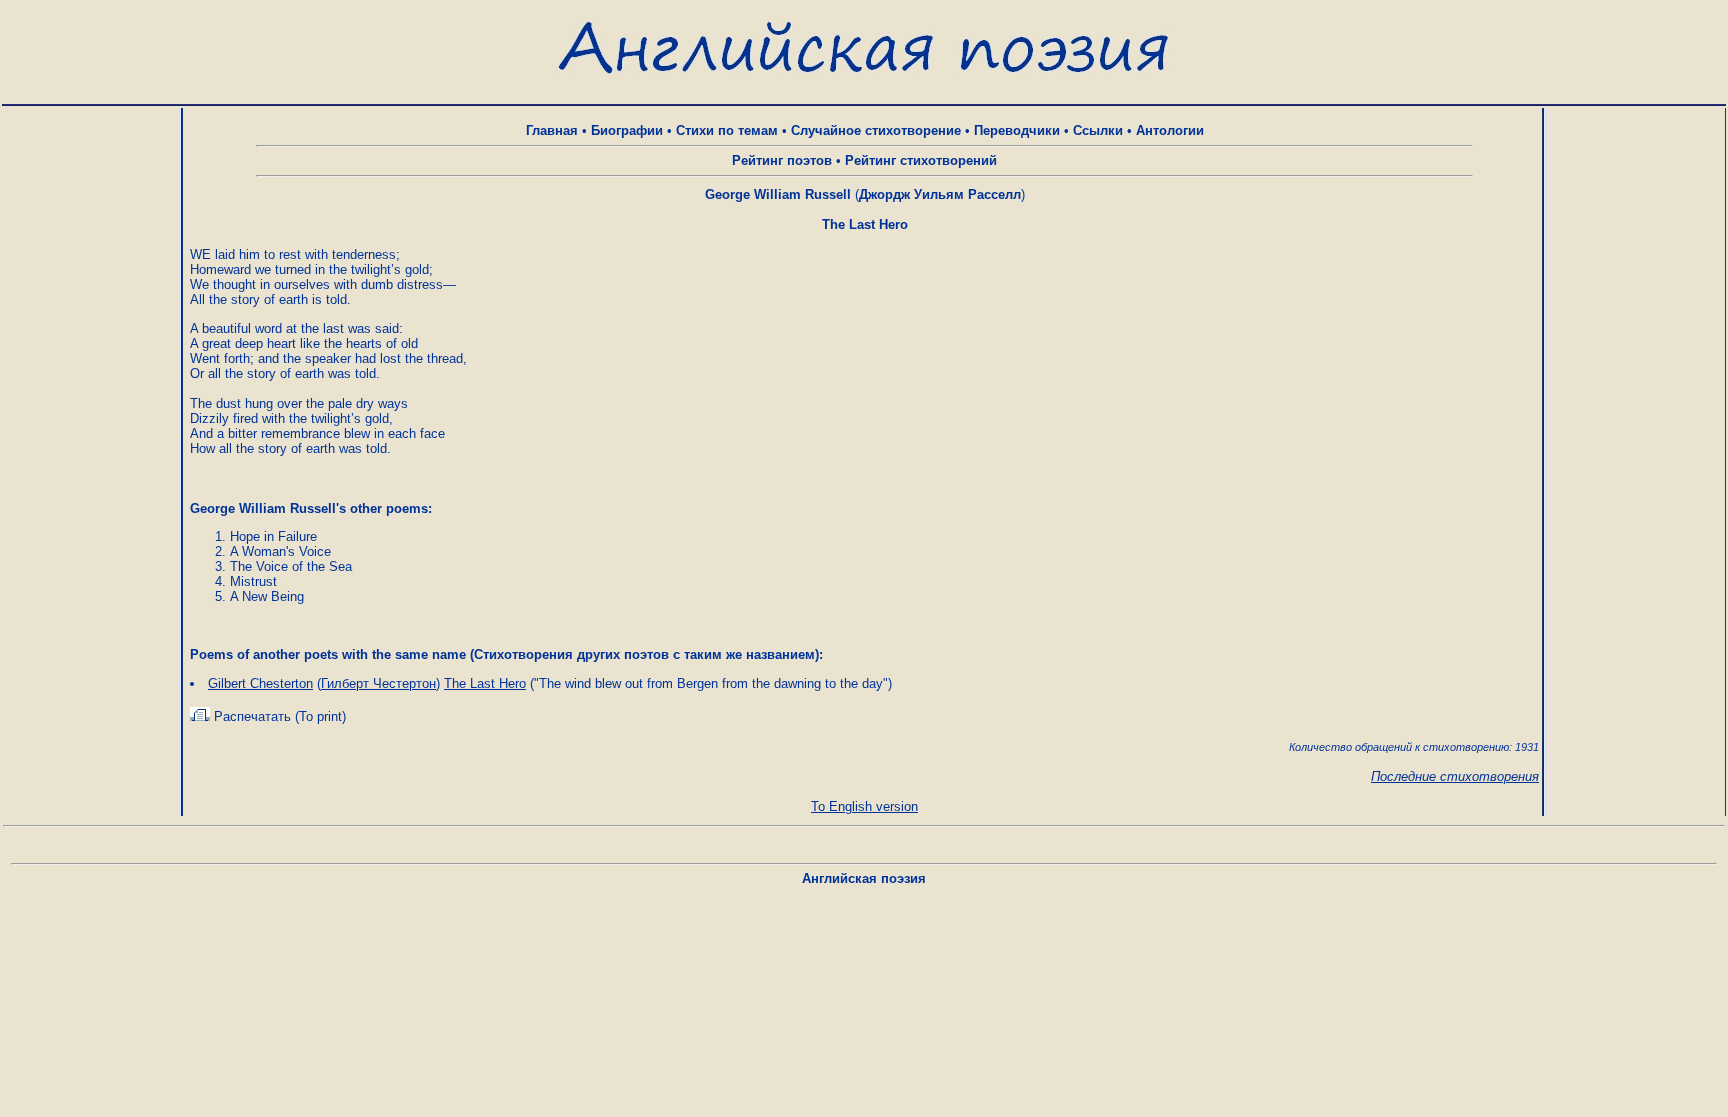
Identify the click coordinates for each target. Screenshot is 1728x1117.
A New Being (267, 596)
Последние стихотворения (1455, 776)
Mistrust (253, 581)
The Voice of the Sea (291, 566)
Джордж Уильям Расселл (940, 194)
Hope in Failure (273, 536)
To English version (864, 806)
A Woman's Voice (280, 551)
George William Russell (778, 194)
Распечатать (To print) (278, 716)
